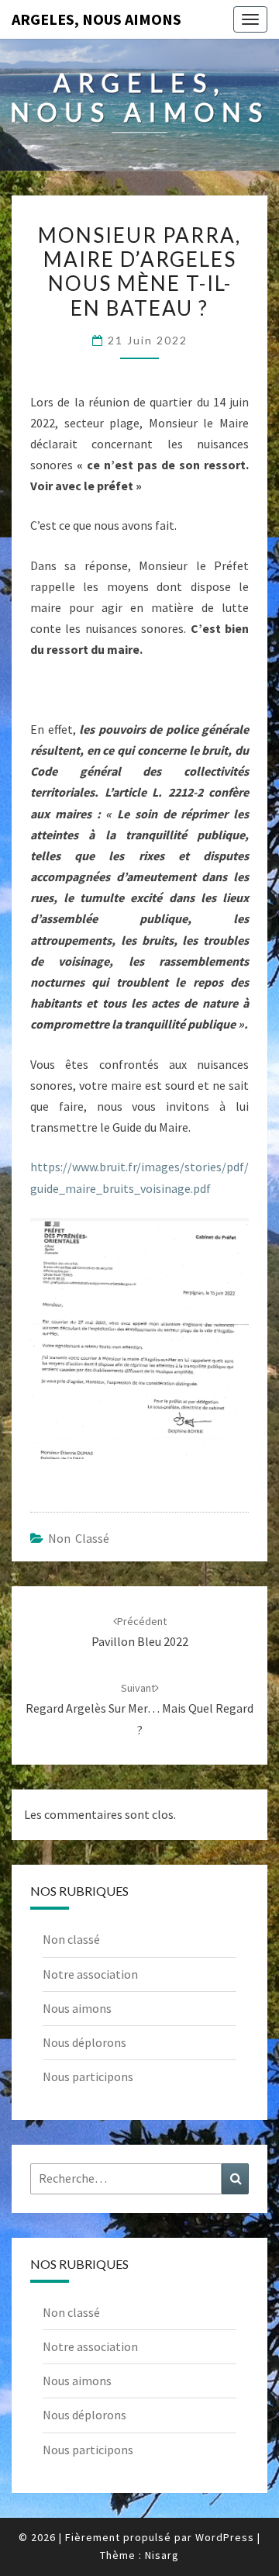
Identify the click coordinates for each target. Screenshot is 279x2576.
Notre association (90, 1974)
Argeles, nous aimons (96, 19)
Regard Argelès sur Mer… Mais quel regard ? (139, 1709)
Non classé (79, 1538)
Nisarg (162, 2555)
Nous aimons (77, 2008)
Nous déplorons (84, 2042)
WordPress (225, 2537)
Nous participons (88, 2076)
